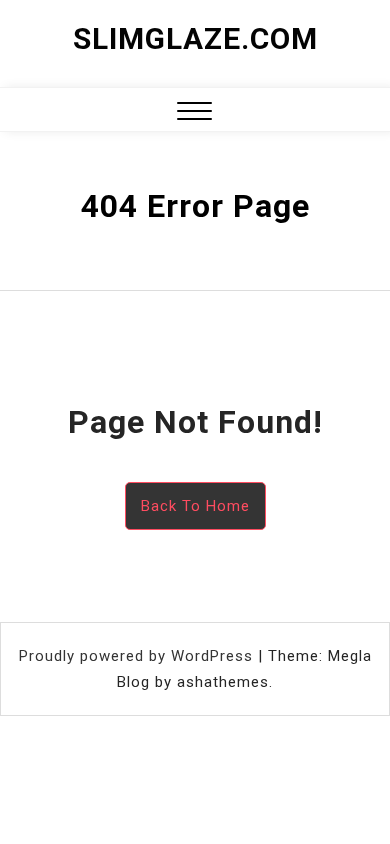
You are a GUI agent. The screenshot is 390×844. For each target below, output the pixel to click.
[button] (194, 113)
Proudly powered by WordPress (138, 656)
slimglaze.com (195, 38)
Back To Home (195, 506)
